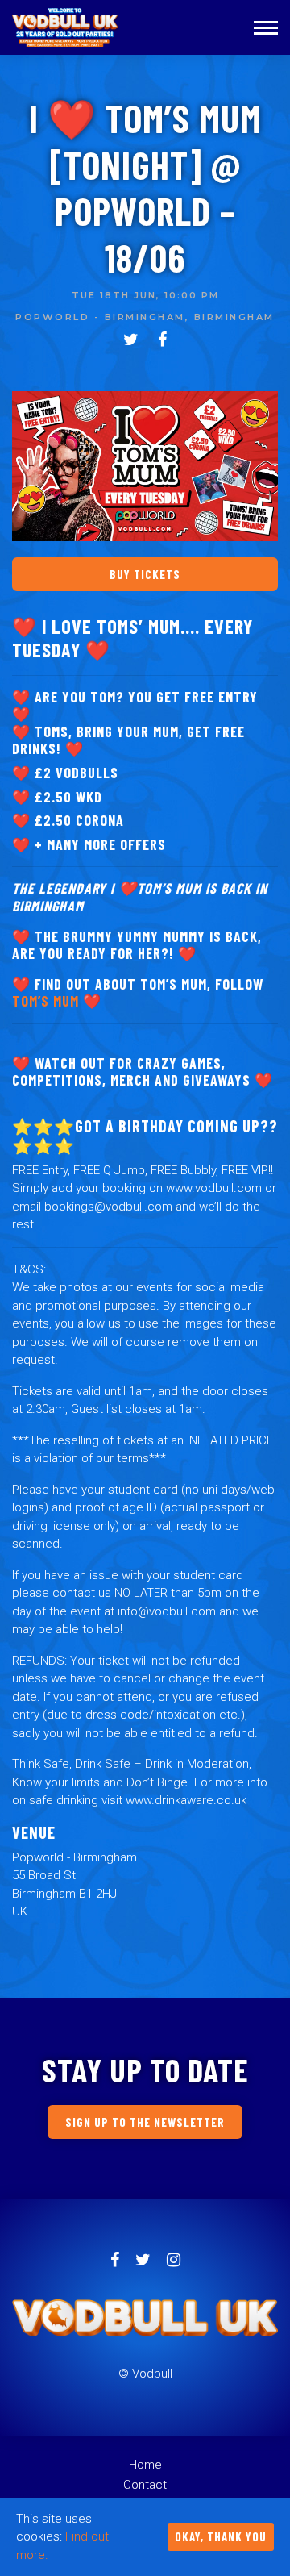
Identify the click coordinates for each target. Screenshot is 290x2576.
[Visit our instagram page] (174, 2261)
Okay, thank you (221, 2536)
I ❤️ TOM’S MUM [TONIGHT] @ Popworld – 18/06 (145, 188)
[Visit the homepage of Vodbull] (66, 27)
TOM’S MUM (46, 1001)
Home (145, 2465)
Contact (145, 2485)
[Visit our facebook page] (162, 341)
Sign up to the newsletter (145, 2122)
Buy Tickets (145, 574)
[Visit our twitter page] (131, 341)
